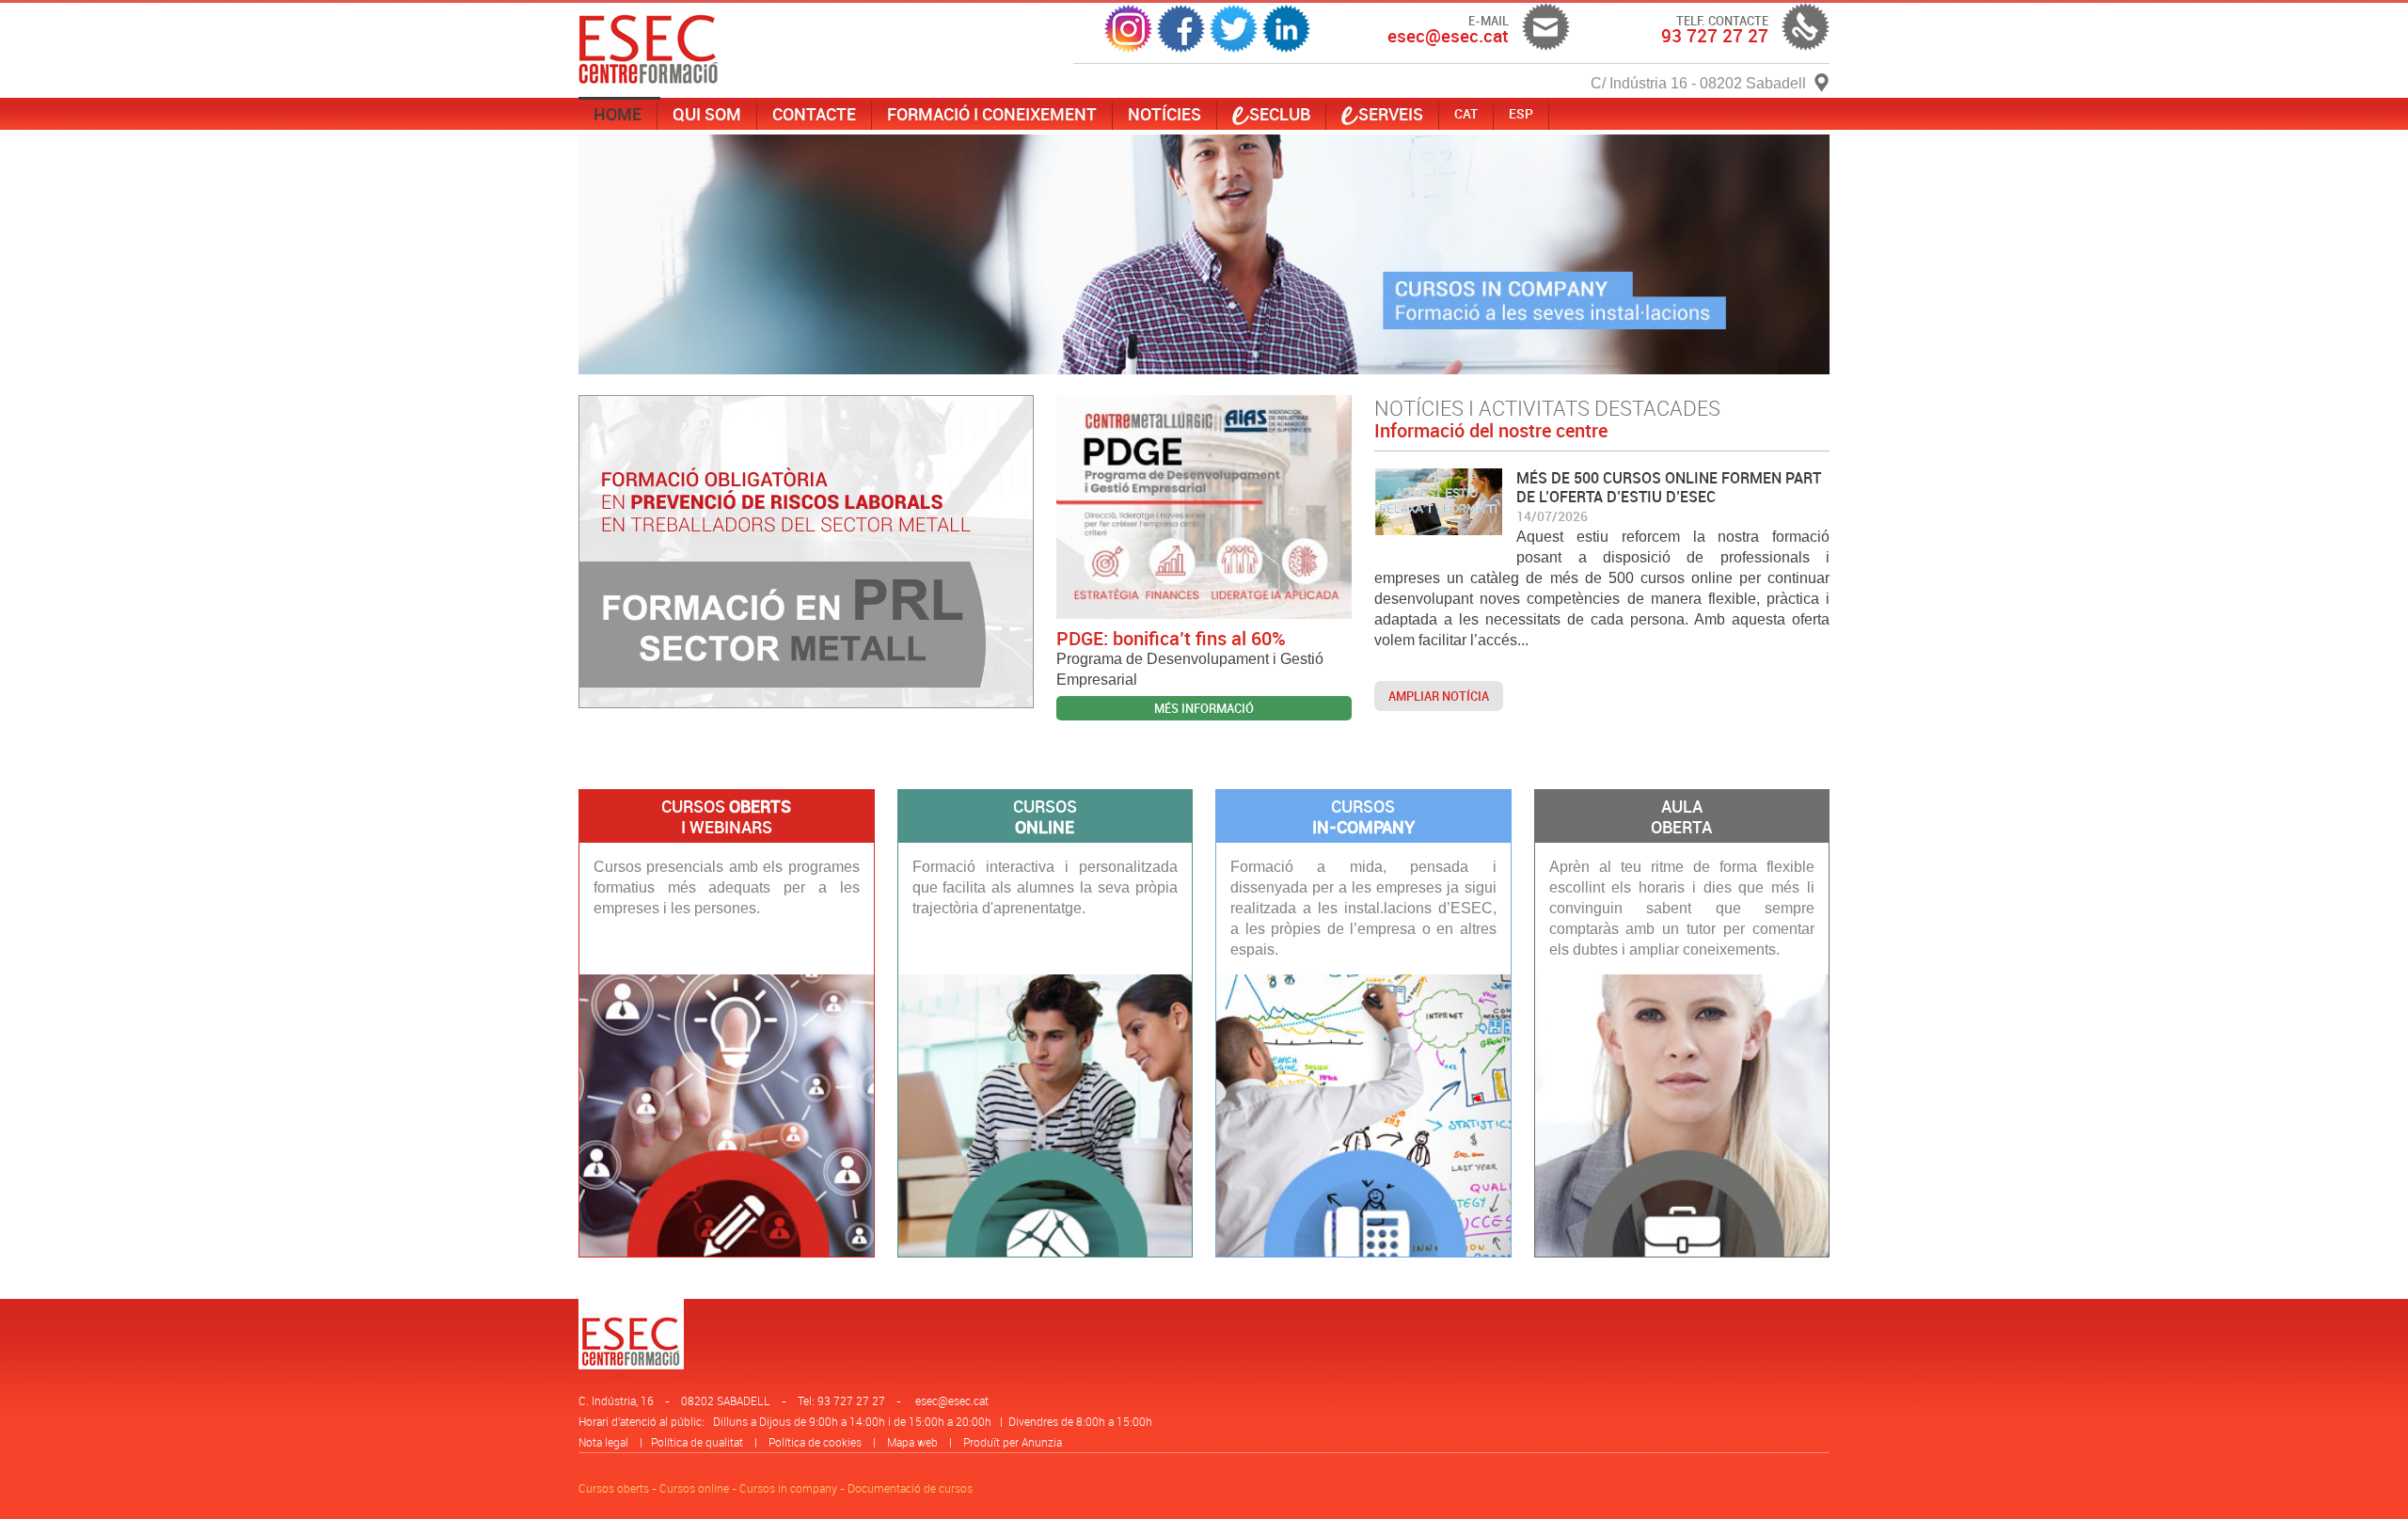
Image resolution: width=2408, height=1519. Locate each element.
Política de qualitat (697, 1442)
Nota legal (603, 1442)
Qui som (707, 114)
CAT (1466, 113)
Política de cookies (815, 1442)
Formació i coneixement (992, 114)
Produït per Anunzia (1013, 1442)
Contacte (814, 114)
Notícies (1164, 114)
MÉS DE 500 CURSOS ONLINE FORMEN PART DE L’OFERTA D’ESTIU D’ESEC (1669, 487)
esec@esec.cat (952, 1400)
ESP (1521, 113)
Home (618, 114)
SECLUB (1280, 114)
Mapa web (912, 1442)
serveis (1391, 114)
